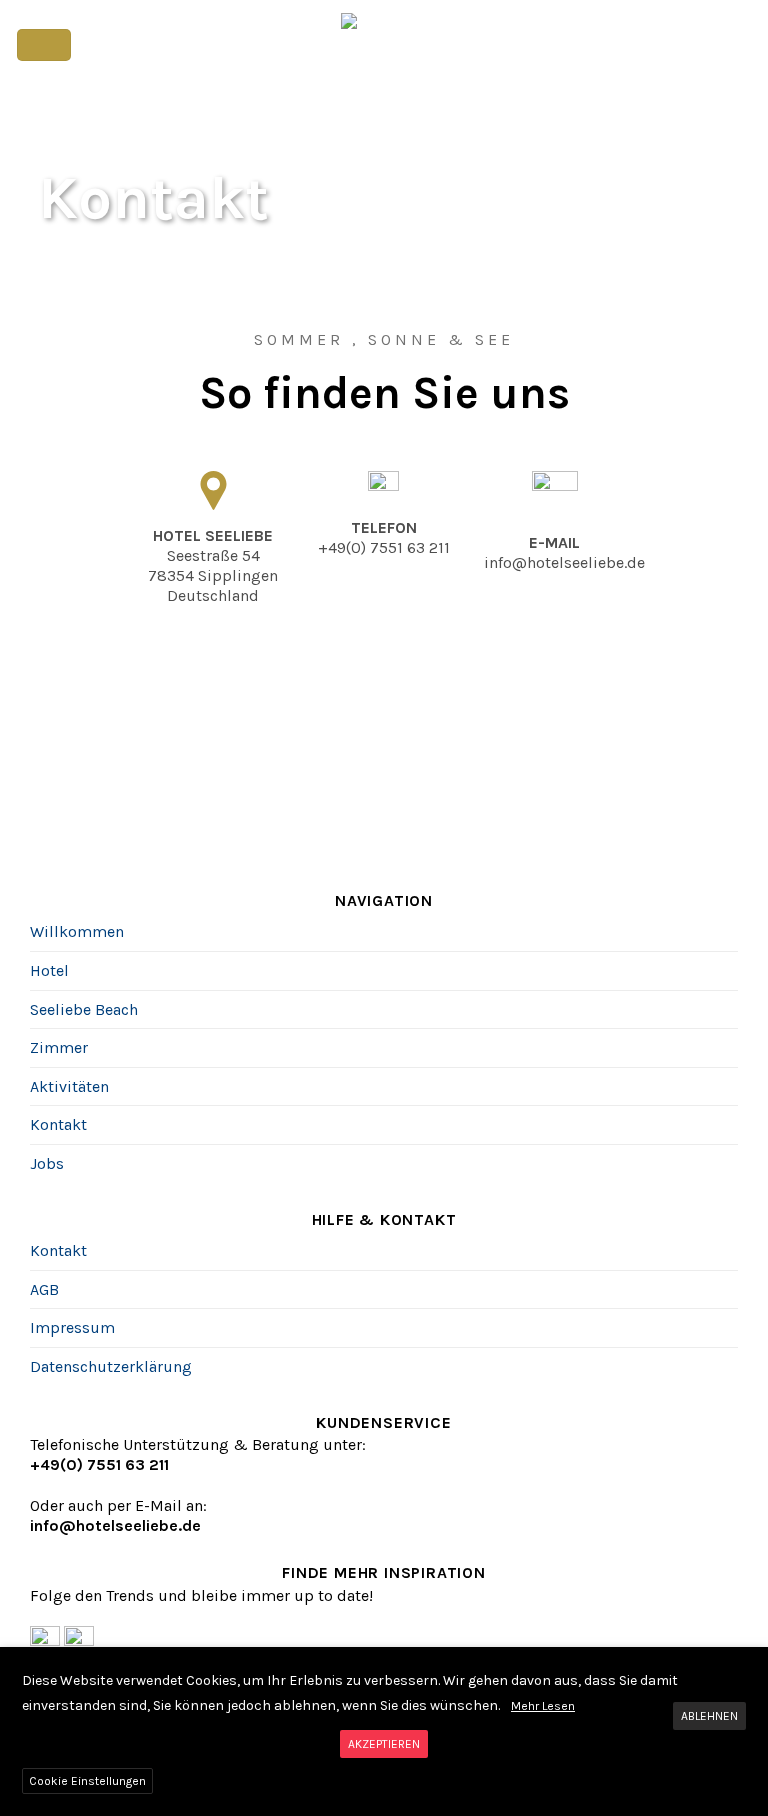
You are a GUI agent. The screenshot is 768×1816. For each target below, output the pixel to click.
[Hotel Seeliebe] (384, 45)
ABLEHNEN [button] (709, 1716)
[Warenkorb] (743, 45)
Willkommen (77, 931)
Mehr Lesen (543, 1706)
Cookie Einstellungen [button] (87, 1781)
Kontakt (58, 1124)
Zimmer (59, 1047)
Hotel (49, 970)
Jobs (47, 1163)
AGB (44, 1289)
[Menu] (44, 45)
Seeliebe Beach (84, 1009)
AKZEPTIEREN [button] (384, 1744)
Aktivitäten (69, 1086)
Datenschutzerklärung (111, 1366)
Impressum (72, 1327)
